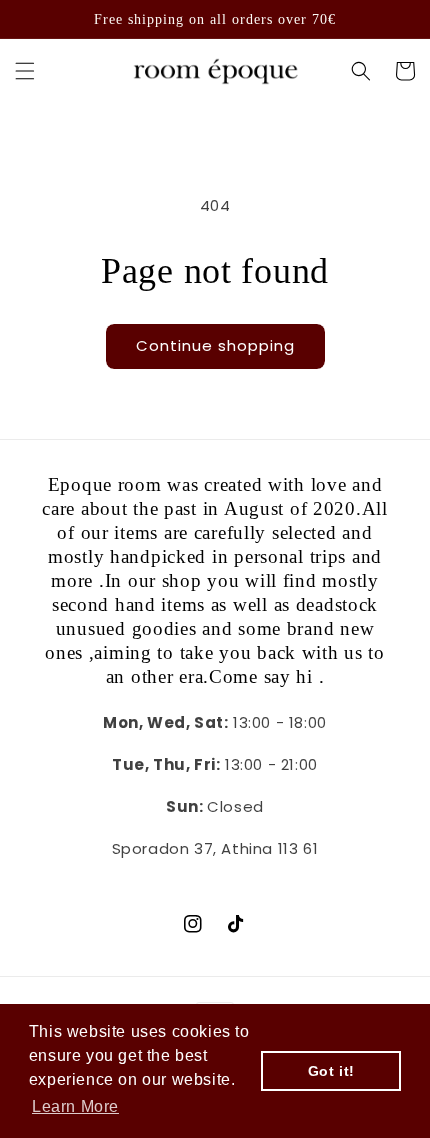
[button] (25, 71)
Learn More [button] (75, 1106)
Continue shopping (215, 345)
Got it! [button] (331, 1071)
